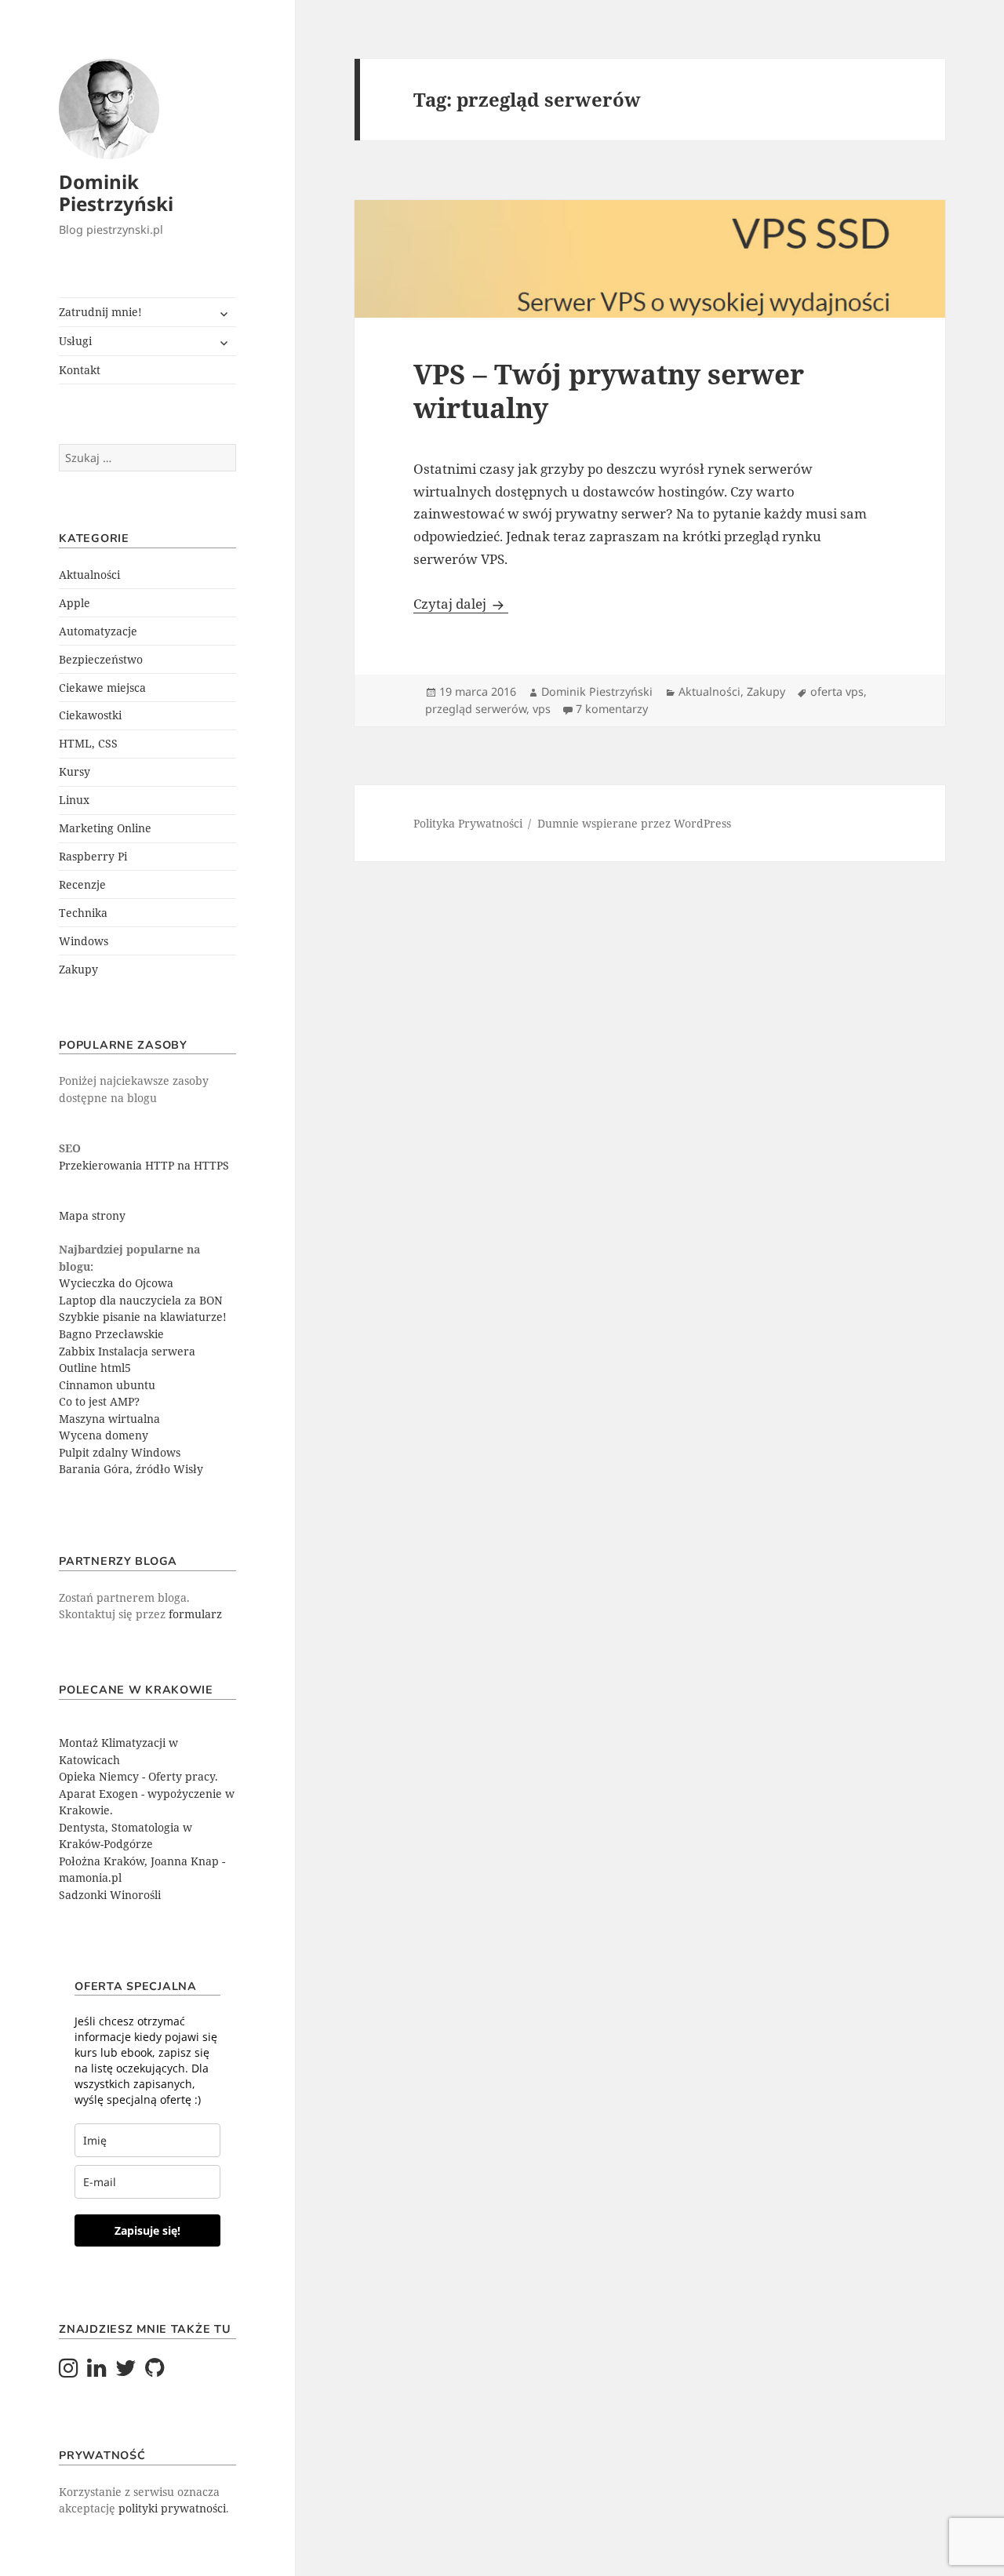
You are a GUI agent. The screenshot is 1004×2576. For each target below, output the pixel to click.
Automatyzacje (98, 631)
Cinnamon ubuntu (107, 1385)
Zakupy (78, 969)
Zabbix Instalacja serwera (127, 1351)
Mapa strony (92, 1215)
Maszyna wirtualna (109, 1419)
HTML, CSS (88, 743)
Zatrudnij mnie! (100, 312)
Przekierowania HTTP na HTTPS (144, 1165)
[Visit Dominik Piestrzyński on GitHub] (155, 2372)
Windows (84, 941)
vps (542, 709)
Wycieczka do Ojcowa (116, 1283)
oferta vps (837, 691)
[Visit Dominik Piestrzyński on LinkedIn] (97, 2372)
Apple (75, 603)
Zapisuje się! (147, 2230)
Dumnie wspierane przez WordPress (634, 823)
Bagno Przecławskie (111, 1334)
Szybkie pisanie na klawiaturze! (143, 1317)
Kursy (75, 771)
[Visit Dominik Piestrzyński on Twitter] (126, 2372)
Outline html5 (95, 1368)
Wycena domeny (104, 1435)
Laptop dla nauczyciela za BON (141, 1300)
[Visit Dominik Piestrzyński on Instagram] (69, 2372)
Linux (74, 800)
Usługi (75, 341)
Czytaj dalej (461, 604)
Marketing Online (105, 828)
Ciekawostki (90, 715)
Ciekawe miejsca (102, 688)
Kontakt (80, 370)
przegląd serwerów (476, 709)
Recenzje (82, 884)
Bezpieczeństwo (101, 659)
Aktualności (89, 575)
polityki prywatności (172, 2508)
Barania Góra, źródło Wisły (131, 1469)
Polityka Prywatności (468, 823)
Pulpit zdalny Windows (120, 1452)
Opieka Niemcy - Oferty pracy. (138, 1776)
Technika (83, 913)
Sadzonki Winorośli (110, 1895)
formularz (195, 1614)
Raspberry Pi (93, 856)
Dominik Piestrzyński (116, 193)
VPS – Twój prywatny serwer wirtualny (609, 391)
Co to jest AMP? (99, 1401)
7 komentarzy (612, 709)
